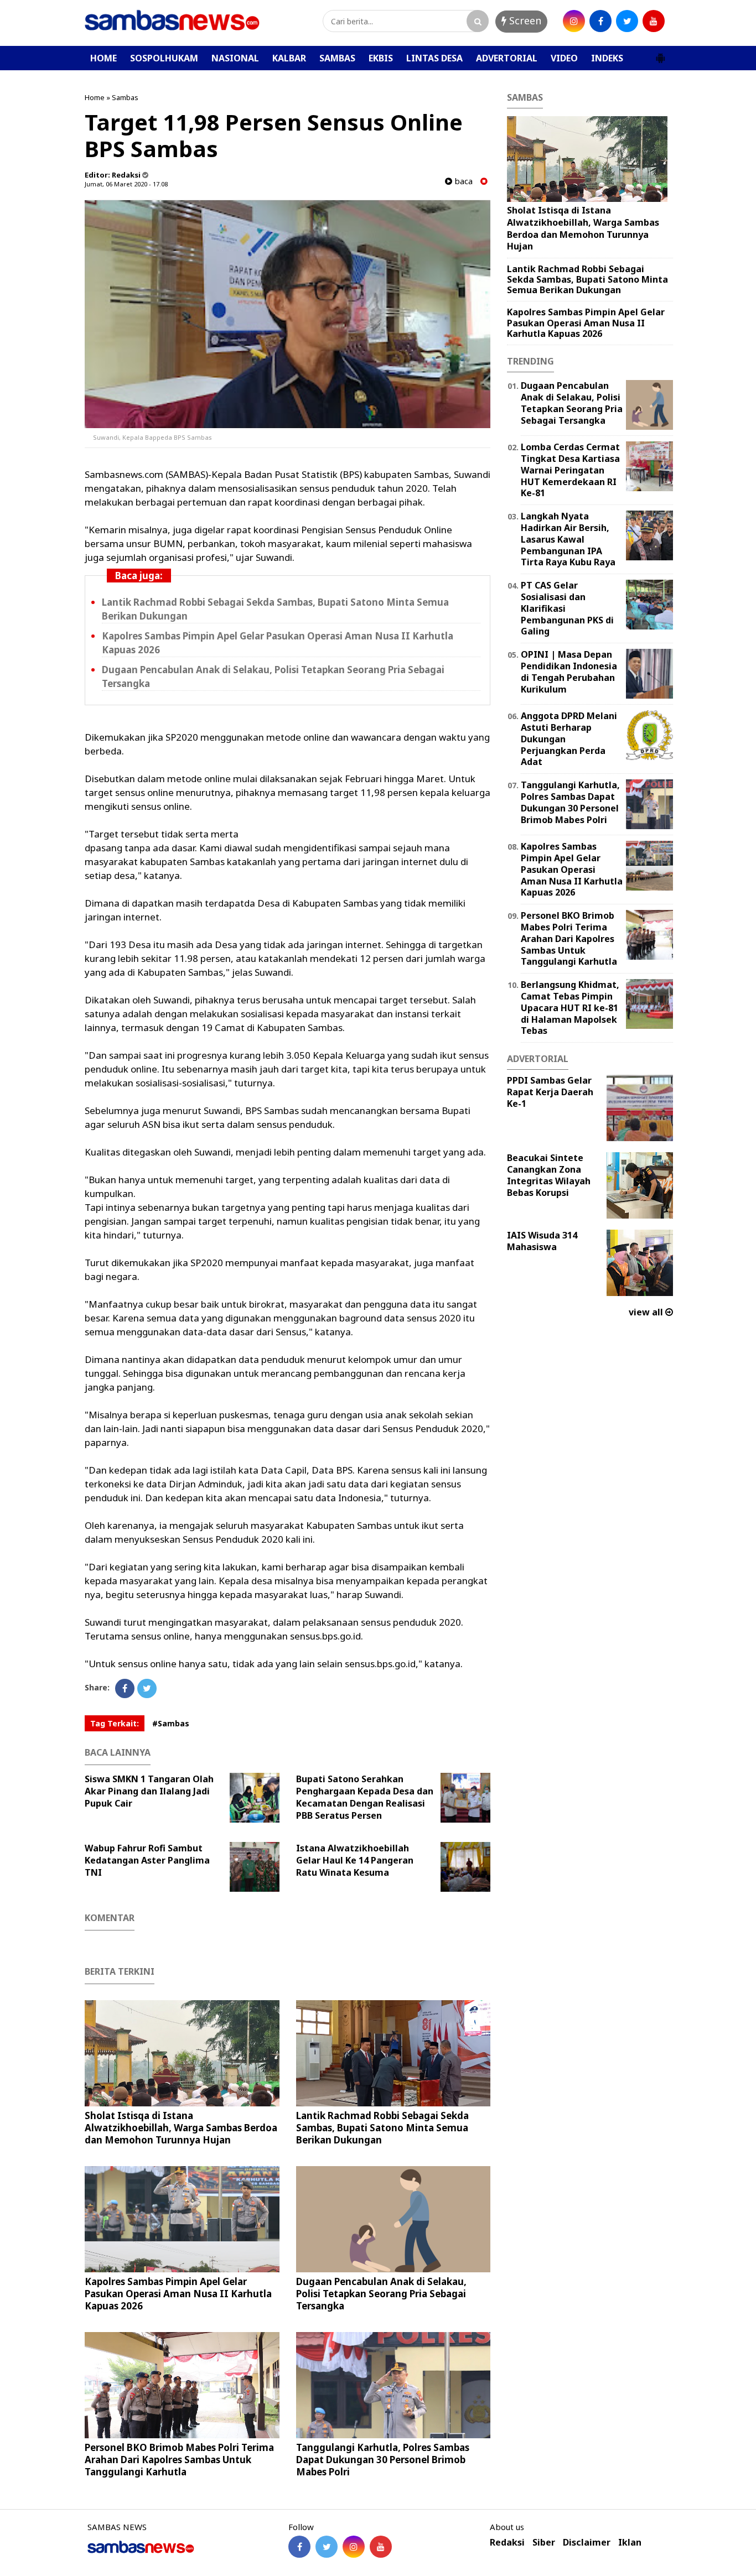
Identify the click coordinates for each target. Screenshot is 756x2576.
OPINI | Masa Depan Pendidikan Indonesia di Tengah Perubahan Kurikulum (569, 672)
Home (95, 97)
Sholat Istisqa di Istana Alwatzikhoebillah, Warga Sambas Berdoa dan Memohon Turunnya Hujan (181, 2128)
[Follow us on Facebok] (299, 2547)
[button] (660, 54)
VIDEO (564, 58)
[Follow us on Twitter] (327, 2547)
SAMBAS (337, 58)
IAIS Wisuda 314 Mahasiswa (542, 1241)
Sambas (125, 97)
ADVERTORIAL (507, 58)
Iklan (630, 2543)
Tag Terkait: (115, 1723)
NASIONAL (235, 58)
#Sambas (171, 1723)
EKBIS (381, 58)
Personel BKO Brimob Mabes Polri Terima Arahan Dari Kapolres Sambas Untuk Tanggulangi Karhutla (179, 2460)
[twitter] (627, 21)
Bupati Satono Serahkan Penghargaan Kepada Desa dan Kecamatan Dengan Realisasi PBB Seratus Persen (365, 1797)
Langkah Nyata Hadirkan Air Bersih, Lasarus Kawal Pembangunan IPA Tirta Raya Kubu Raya (568, 539)
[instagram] (574, 21)
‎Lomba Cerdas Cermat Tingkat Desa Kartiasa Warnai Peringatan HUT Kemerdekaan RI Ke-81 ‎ (570, 470)
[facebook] (600, 21)
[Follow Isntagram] (354, 2547)
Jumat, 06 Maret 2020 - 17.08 (126, 184)
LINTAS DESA (434, 58)
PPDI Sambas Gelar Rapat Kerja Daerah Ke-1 (550, 1092)
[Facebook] (125, 1688)
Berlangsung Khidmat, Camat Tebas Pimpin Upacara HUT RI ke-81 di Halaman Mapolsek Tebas (570, 1008)
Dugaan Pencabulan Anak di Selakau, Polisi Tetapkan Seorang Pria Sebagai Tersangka (381, 2294)
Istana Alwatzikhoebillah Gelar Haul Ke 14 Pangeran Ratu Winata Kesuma (355, 1860)
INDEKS (607, 58)
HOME (103, 58)
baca (462, 181)
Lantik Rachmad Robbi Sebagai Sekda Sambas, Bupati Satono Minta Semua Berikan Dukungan (382, 2128)
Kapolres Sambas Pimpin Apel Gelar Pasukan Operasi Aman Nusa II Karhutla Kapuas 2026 (178, 2294)
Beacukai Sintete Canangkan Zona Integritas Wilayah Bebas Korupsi (549, 1175)
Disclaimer (587, 2543)
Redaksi (507, 2543)
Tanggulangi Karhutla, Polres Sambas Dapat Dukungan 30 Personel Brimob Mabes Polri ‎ (383, 2460)
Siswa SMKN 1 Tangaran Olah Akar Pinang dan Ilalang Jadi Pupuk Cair (149, 1791)
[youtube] (654, 21)
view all (647, 1312)
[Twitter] (147, 1688)
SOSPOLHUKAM (164, 58)
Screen (524, 20)
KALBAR (289, 58)
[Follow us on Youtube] (381, 2547)
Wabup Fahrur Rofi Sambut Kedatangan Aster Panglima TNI (147, 1860)
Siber (544, 2543)
